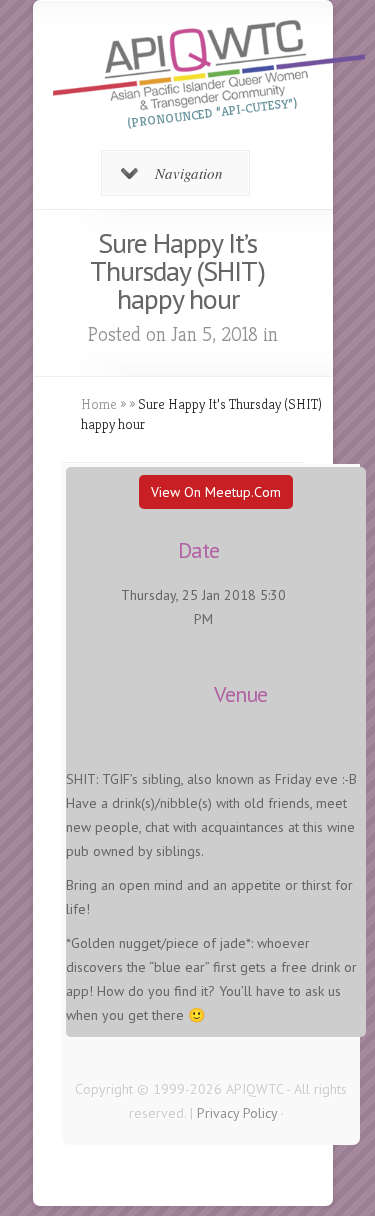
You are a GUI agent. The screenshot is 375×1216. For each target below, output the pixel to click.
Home (99, 404)
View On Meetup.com (216, 492)
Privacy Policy (237, 1113)
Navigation (189, 173)
